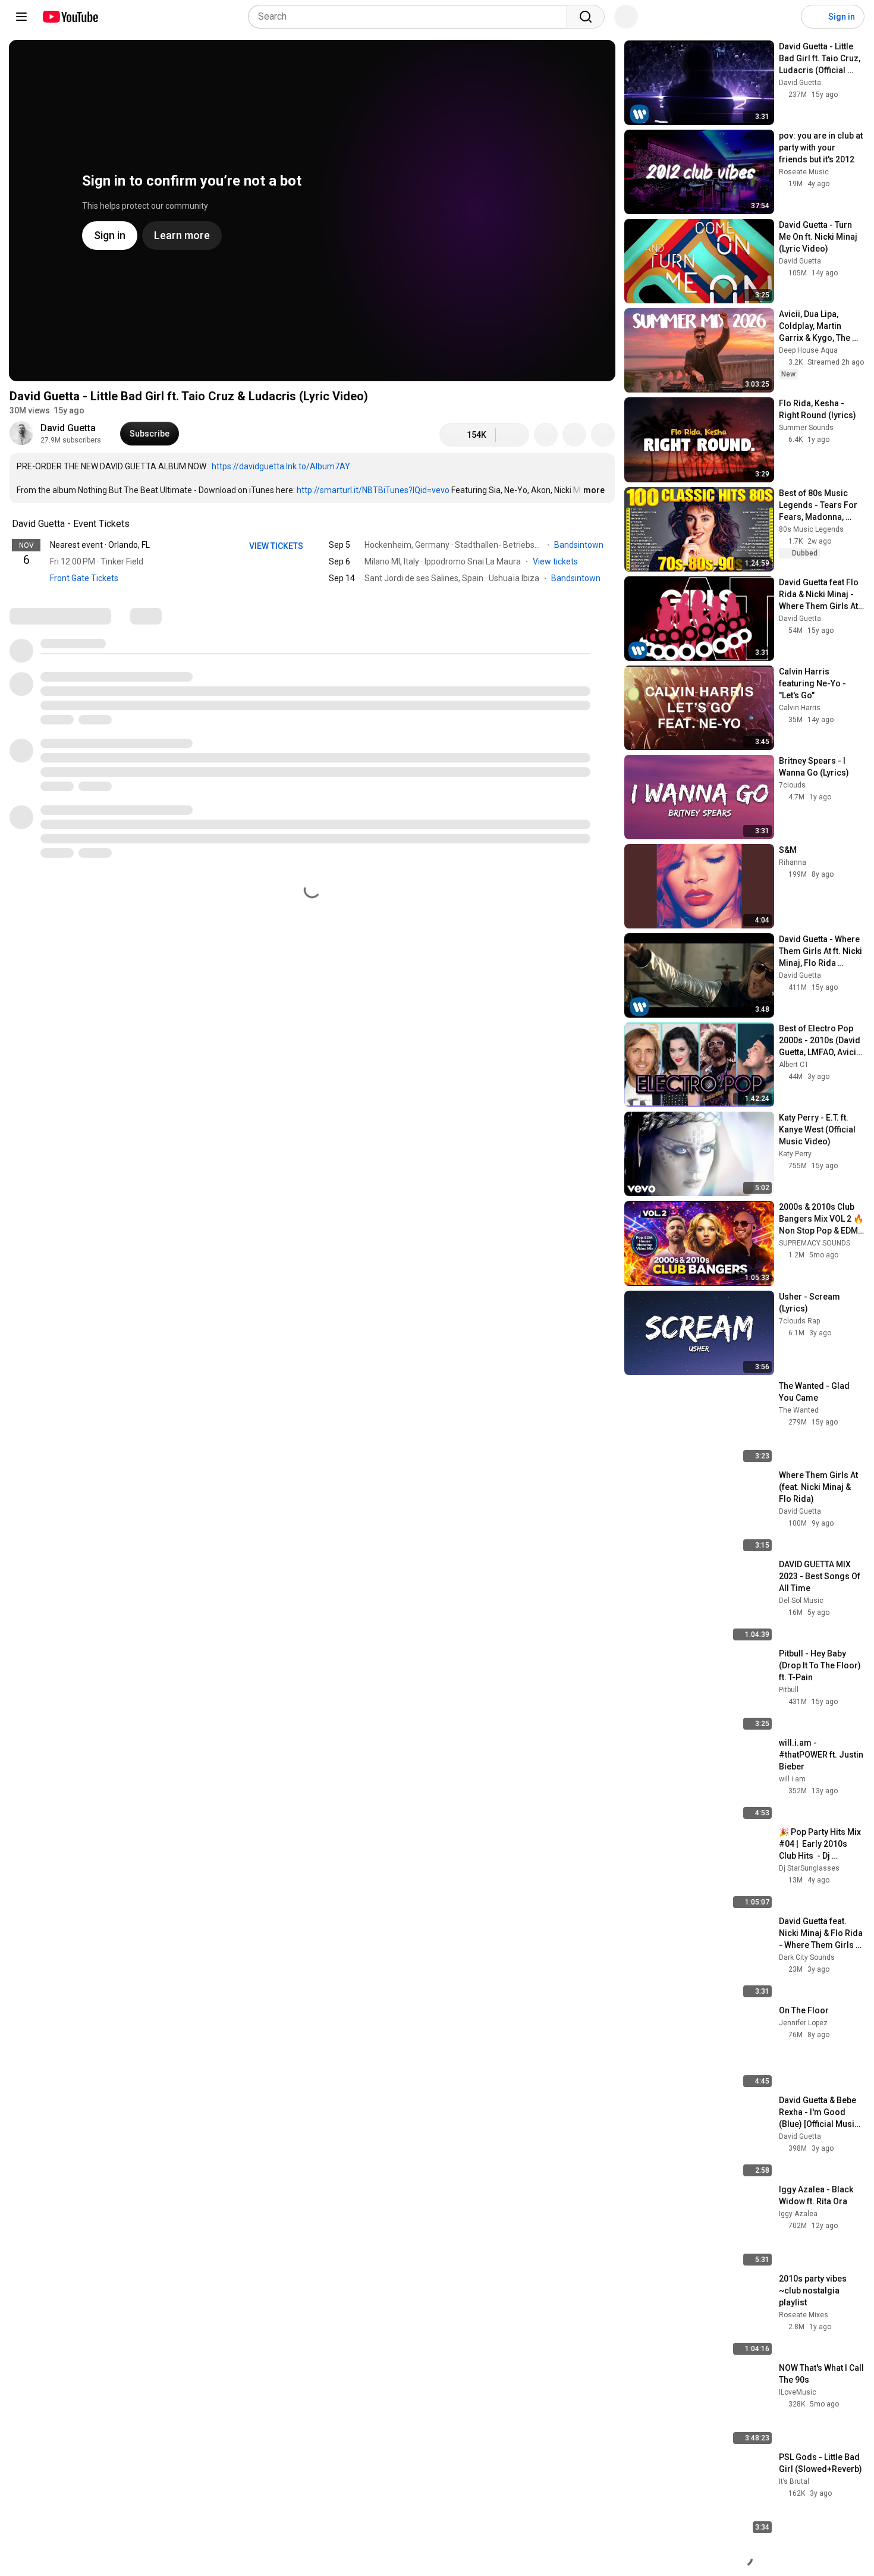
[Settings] (784, 17)
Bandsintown (580, 545)
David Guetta (68, 428)
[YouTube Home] (70, 17)
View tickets (555, 561)
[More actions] (603, 435)
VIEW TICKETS (277, 546)
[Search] (586, 17)
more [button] (594, 490)
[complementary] (136, 524)
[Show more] (312, 596)
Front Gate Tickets (84, 578)
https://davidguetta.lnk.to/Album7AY (281, 466)
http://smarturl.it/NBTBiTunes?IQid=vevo (373, 490)
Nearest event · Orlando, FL (100, 545)
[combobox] (411, 17)
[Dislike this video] (513, 435)
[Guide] (21, 17)
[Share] (546, 435)
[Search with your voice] (626, 17)
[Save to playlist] (574, 435)
